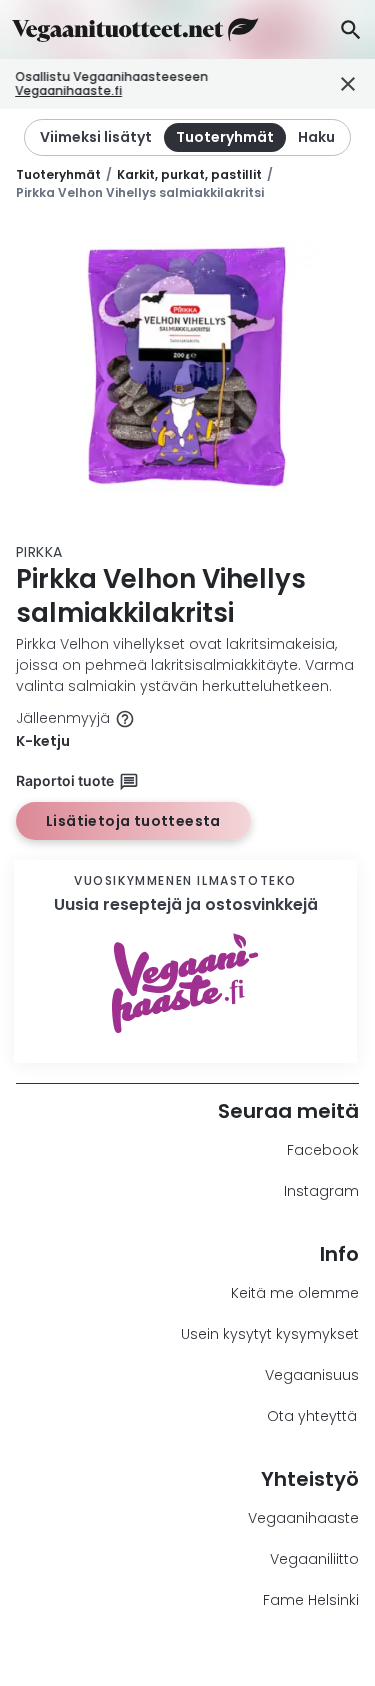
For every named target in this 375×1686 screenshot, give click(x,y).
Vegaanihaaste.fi (68, 90)
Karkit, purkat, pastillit (189, 174)
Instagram (321, 1191)
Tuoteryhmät (58, 174)
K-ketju (43, 741)
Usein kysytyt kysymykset (270, 1334)
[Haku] (350, 29)
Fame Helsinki (311, 1600)
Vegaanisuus (312, 1375)
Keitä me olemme (295, 1293)
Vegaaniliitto (314, 1559)
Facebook (323, 1150)
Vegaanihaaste (303, 1518)
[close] (333, 84)
